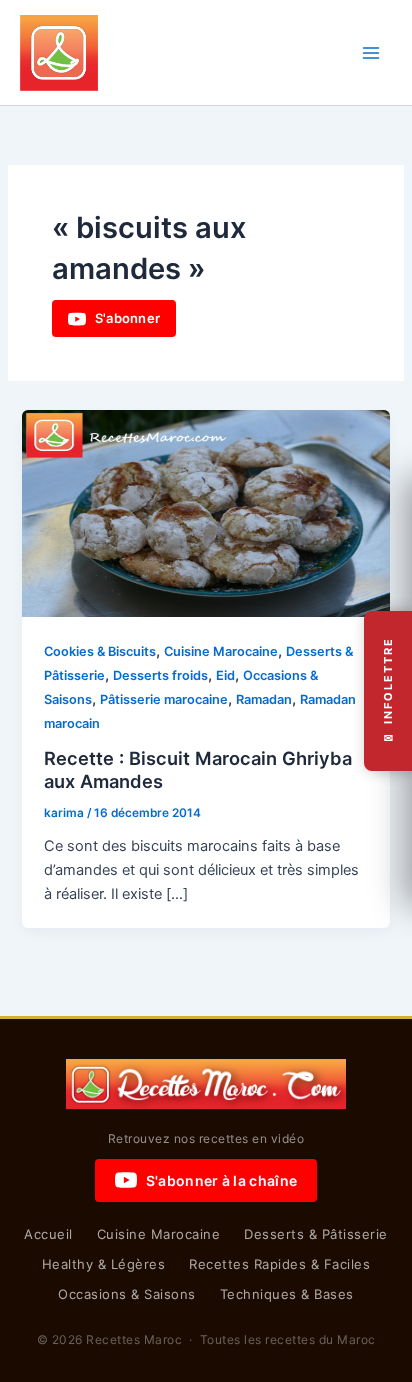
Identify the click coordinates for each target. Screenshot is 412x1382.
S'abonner (128, 318)
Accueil (48, 1234)
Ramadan (264, 699)
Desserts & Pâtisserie (316, 1234)
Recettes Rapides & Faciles (279, 1264)
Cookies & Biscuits (100, 651)
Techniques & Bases (287, 1294)
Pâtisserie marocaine (164, 699)
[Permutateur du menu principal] (371, 53)
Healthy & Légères (104, 1264)
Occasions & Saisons (127, 1294)
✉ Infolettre (388, 691)
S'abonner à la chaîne (221, 1180)
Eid (225, 675)
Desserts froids (160, 675)
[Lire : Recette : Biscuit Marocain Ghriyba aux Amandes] (205, 513)
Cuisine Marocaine (221, 651)
